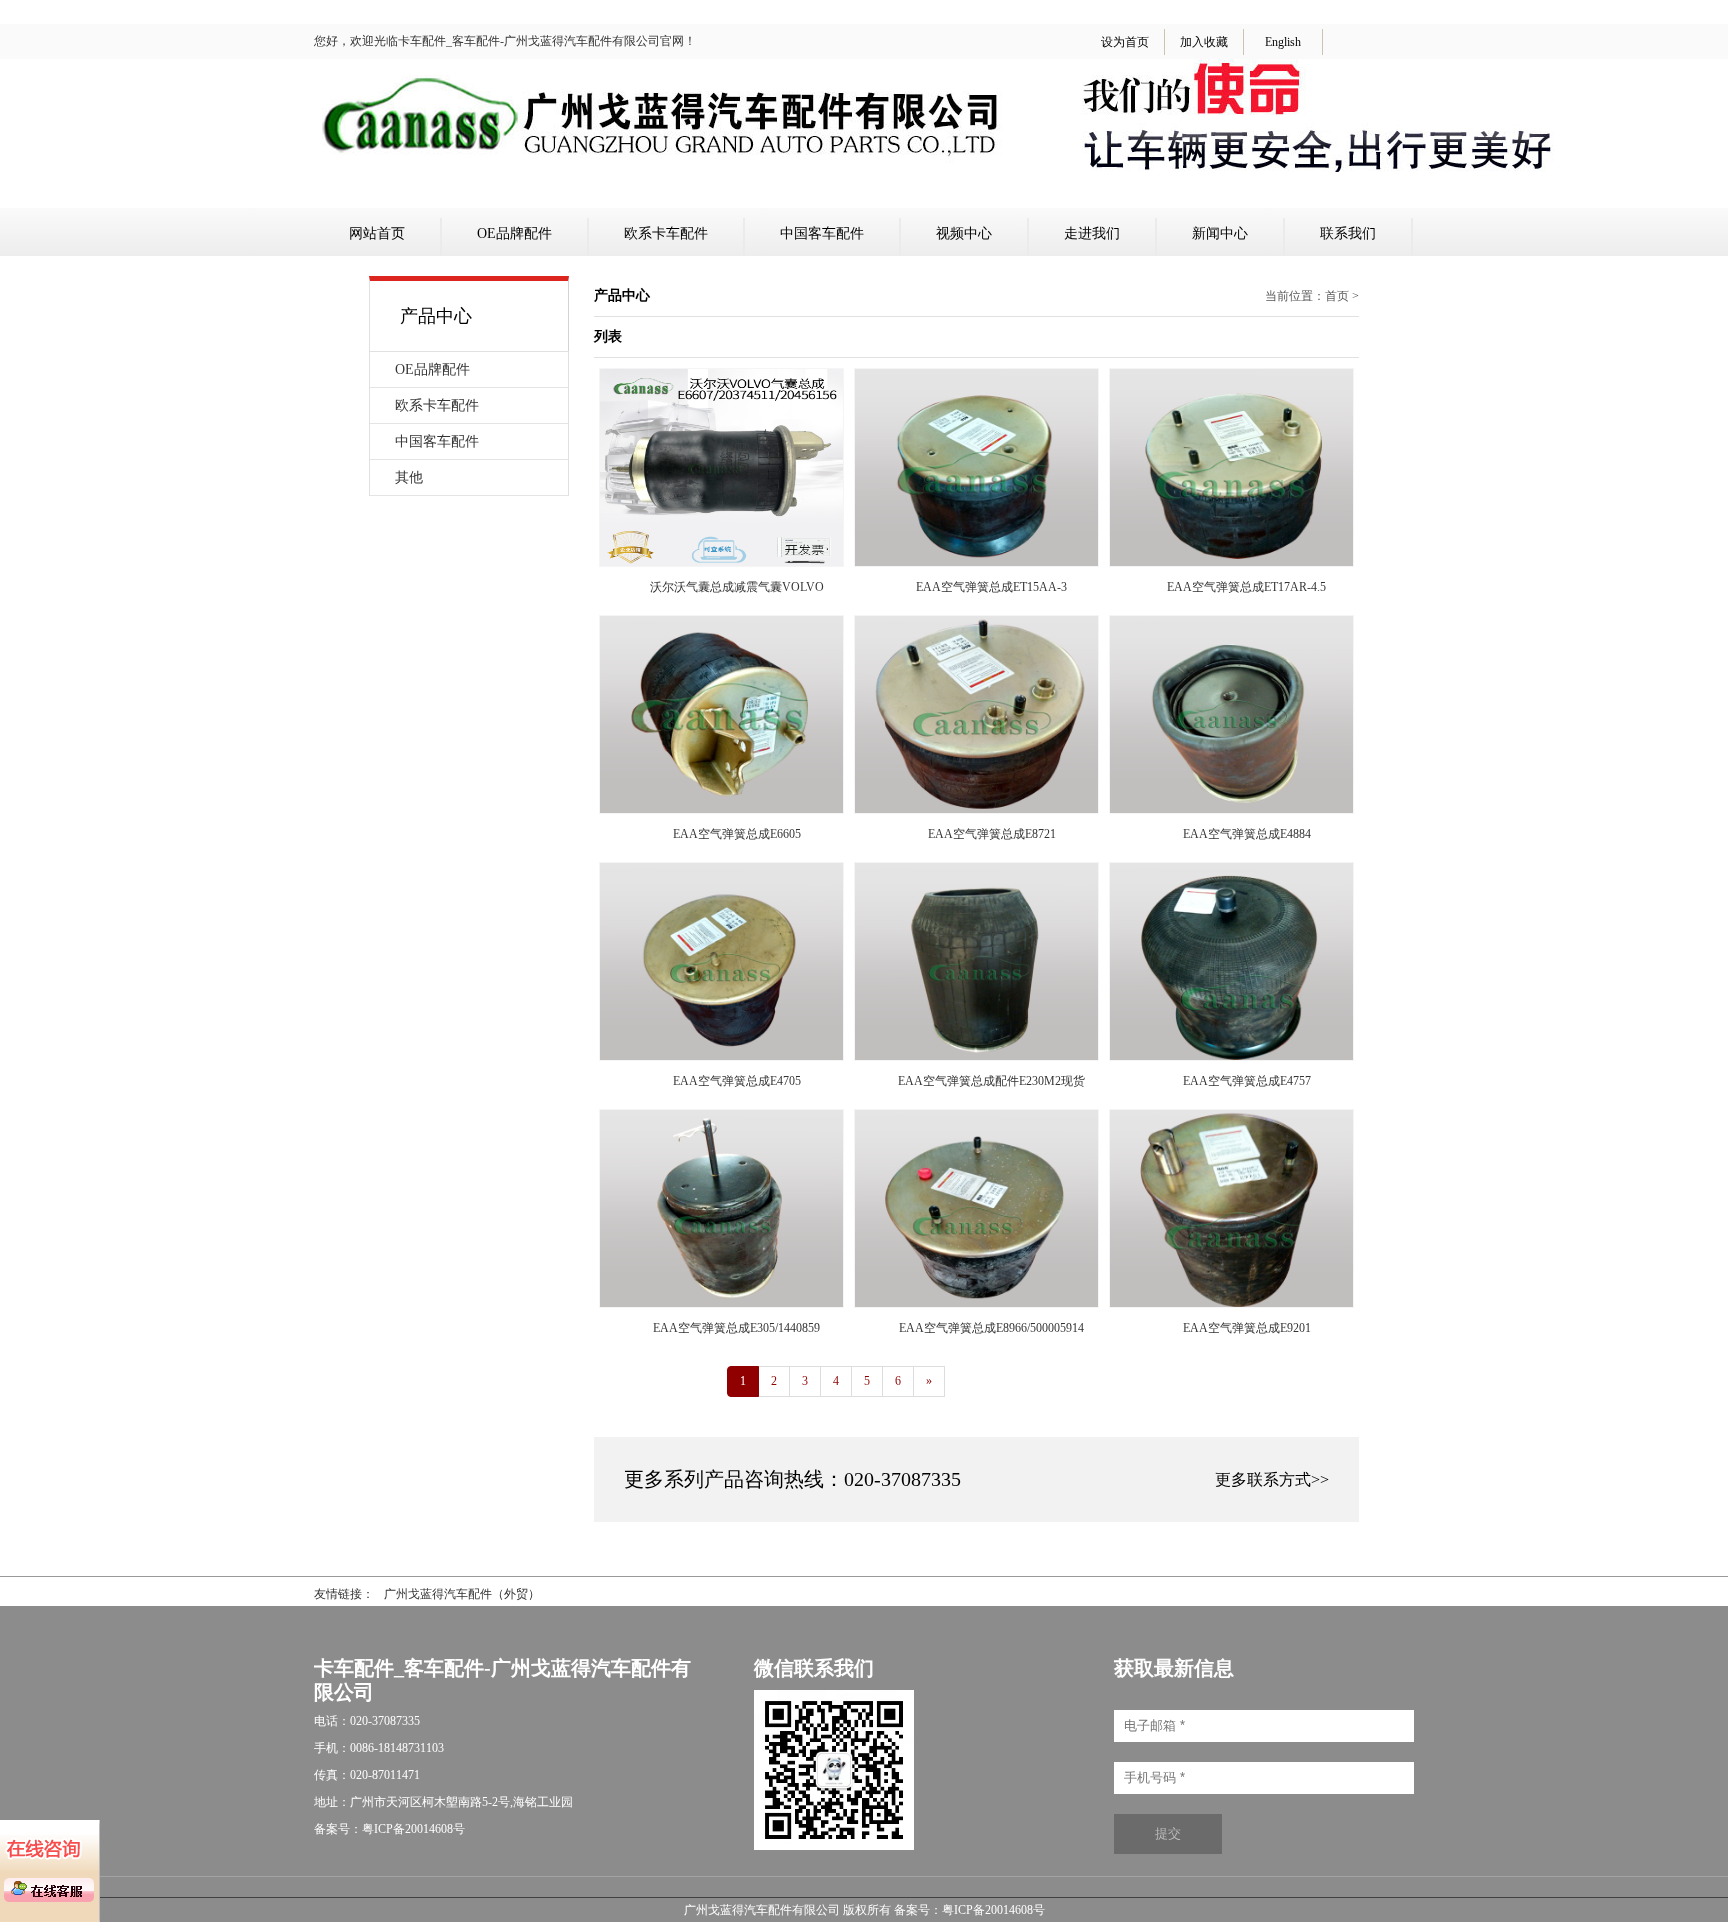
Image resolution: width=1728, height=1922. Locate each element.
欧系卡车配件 (666, 233)
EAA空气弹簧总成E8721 (992, 834)
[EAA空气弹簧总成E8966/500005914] (976, 1303)
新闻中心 (1220, 233)
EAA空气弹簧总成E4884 (1247, 834)
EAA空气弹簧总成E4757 (1247, 1081)
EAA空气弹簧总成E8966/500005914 (991, 1328)
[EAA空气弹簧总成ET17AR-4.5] (1231, 562)
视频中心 (964, 233)
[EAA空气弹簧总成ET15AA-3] (976, 562)
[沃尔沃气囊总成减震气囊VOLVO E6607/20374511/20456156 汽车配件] (721, 562)
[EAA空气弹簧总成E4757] (1231, 1056)
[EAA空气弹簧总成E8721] (976, 809)
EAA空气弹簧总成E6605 (737, 834)
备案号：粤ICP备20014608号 (969, 1910)
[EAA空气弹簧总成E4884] (1231, 809)
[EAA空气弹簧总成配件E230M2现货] (976, 1056)
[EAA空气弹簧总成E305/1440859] (721, 1303)
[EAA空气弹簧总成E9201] (1231, 1303)
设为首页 (1125, 42)
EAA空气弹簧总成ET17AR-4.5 (1246, 587)
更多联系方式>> (1272, 1479)
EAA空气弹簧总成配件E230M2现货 (991, 1081)
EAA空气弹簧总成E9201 (1247, 1328)
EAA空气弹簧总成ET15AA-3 (991, 587)
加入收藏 (1204, 42)
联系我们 (1348, 233)
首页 (1337, 296)
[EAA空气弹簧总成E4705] (721, 1056)
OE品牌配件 (514, 233)
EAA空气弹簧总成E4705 (737, 1081)
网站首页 (377, 233)
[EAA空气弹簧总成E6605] (721, 809)
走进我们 (1092, 233)
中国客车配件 (822, 233)
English (1283, 42)
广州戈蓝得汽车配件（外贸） (462, 1594)
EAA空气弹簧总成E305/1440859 (736, 1328)
